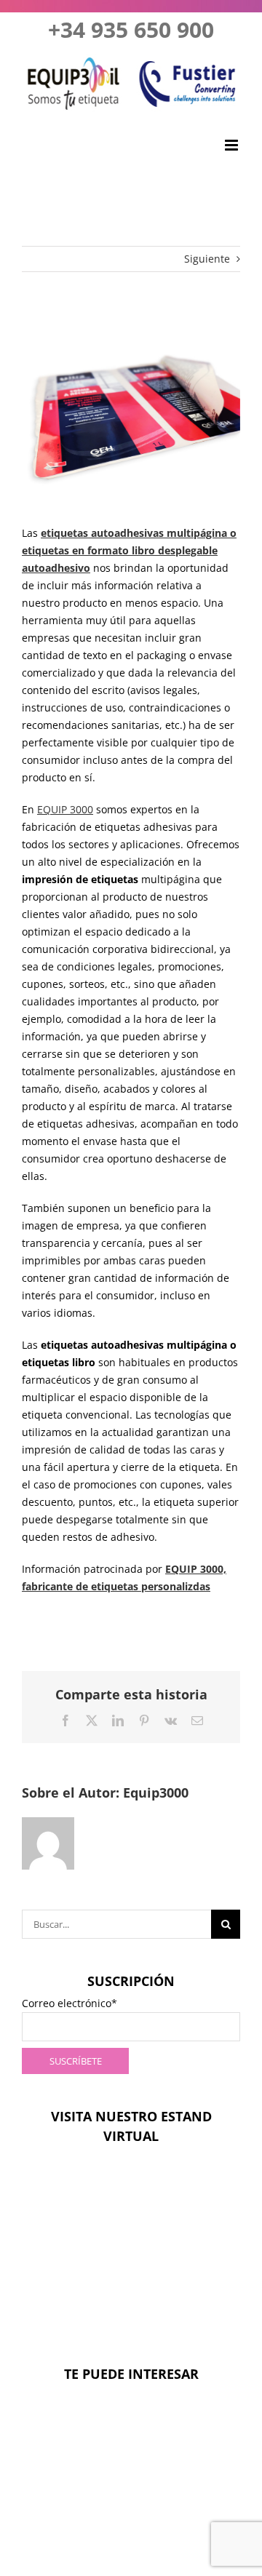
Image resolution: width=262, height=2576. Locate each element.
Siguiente (207, 259)
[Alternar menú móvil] (233, 145)
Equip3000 (156, 1793)
